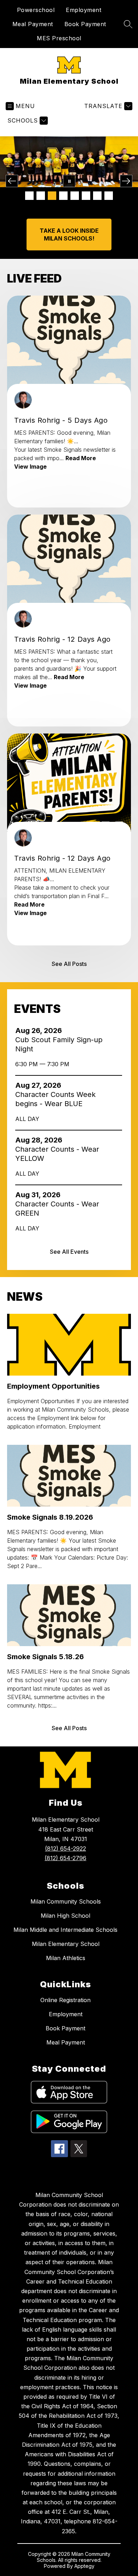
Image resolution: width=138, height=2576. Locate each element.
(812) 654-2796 (65, 1858)
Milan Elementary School (66, 1944)
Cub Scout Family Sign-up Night (59, 1044)
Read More (81, 458)
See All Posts (69, 964)
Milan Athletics (66, 1958)
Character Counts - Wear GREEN (57, 1209)
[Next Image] (126, 181)
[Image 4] (63, 196)
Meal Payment (33, 24)
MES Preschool (59, 38)
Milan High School (65, 1916)
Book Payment (85, 24)
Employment (84, 10)
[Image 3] (52, 196)
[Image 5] (75, 196)
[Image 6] (86, 196)
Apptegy (84, 2566)
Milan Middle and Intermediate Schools (65, 1930)
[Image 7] (97, 196)
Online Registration (65, 2000)
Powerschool (36, 10)
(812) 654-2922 (65, 1848)
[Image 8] (109, 196)
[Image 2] (41, 196)
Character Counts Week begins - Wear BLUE (55, 1099)
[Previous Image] (12, 181)
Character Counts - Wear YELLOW (57, 1154)
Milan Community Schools (66, 1901)
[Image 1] (29, 196)
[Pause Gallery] (69, 181)
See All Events (69, 1252)
